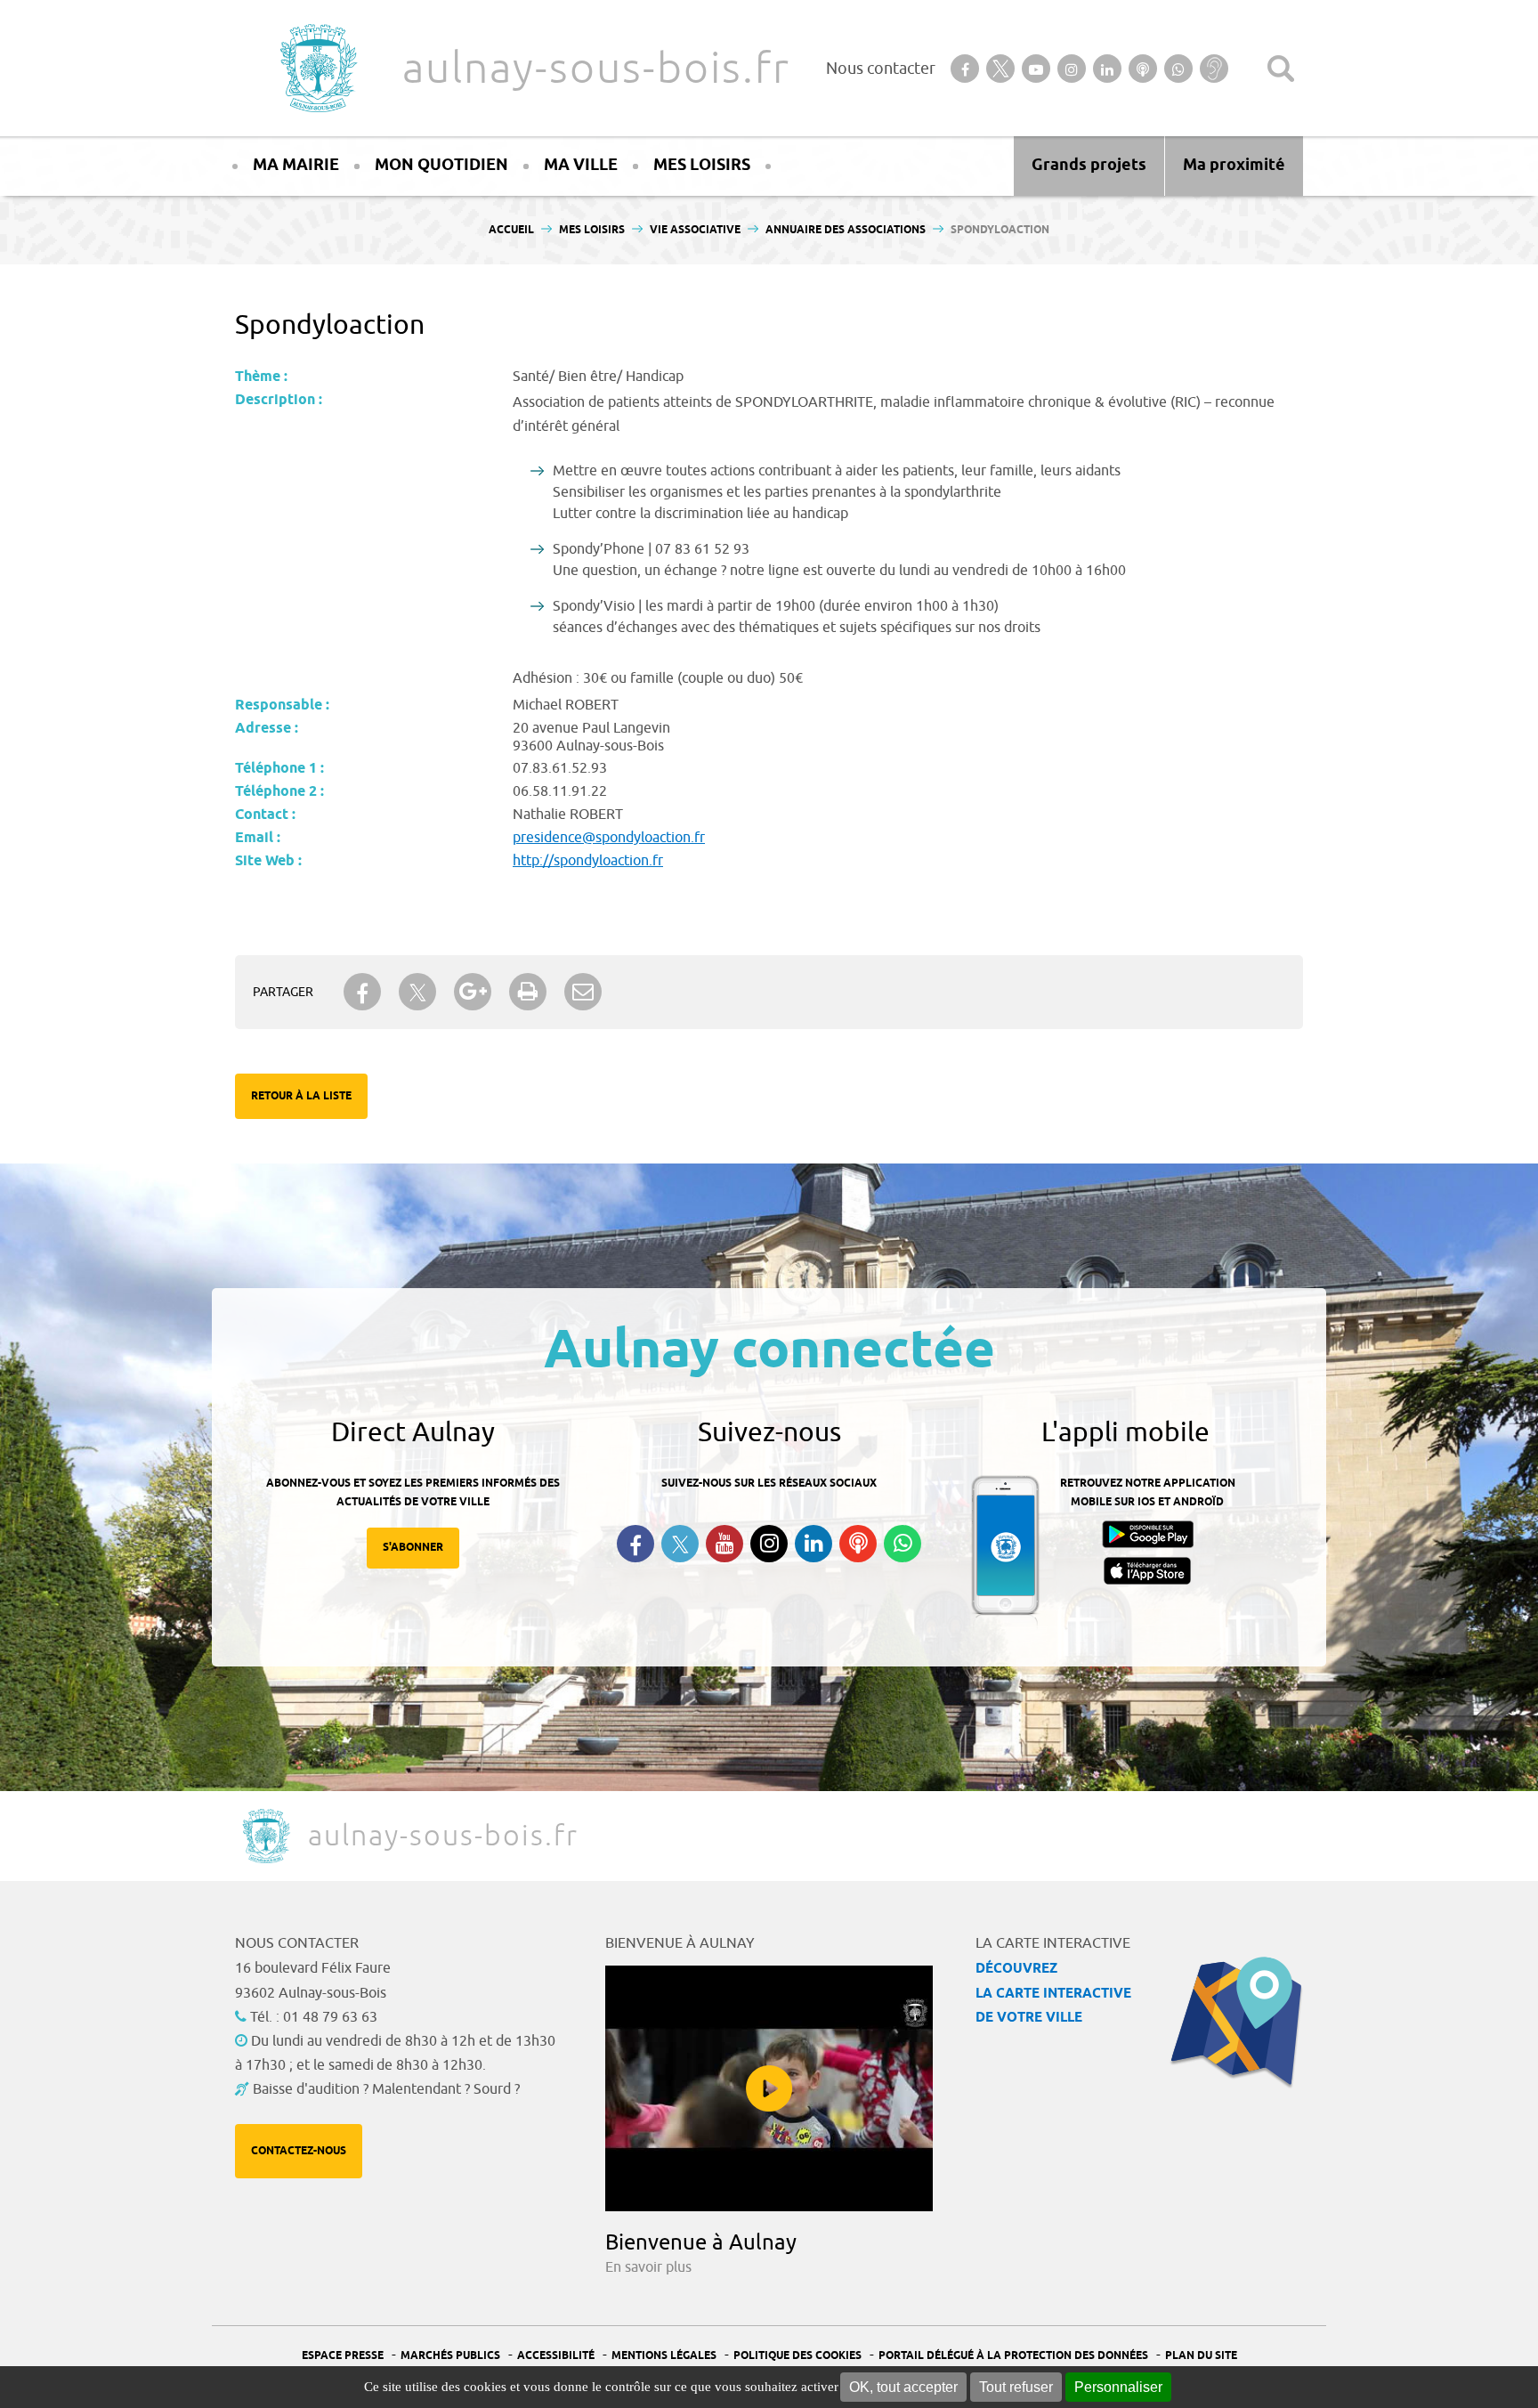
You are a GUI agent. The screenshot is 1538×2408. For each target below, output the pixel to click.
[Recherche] (1281, 69)
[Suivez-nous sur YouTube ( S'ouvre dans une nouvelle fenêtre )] (724, 1544)
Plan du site (1201, 2356)
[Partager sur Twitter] (417, 992)
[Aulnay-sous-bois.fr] (317, 68)
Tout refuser (1016, 2387)
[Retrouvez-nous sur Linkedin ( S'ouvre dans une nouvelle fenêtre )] (814, 1544)
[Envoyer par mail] (583, 992)
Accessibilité (556, 2356)
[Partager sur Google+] (473, 992)
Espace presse (343, 2356)
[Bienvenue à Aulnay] (769, 2088)
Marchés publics (450, 2356)
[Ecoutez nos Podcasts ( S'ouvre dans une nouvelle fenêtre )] (858, 1544)
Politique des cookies (797, 2356)
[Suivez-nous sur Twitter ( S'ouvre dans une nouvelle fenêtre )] (680, 1544)
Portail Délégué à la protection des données (1013, 2356)
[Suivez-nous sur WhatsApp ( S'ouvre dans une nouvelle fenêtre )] (903, 1544)
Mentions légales (664, 2356)
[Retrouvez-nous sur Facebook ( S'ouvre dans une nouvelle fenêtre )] (635, 1544)
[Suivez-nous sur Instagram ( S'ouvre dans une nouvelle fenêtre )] (769, 1544)
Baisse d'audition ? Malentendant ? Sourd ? (386, 2089)
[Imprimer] (528, 992)
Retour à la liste (301, 1096)
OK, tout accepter (903, 2387)
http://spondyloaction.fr (588, 861)
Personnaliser (1118, 2387)
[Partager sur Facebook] (362, 992)
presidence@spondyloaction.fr (609, 838)
